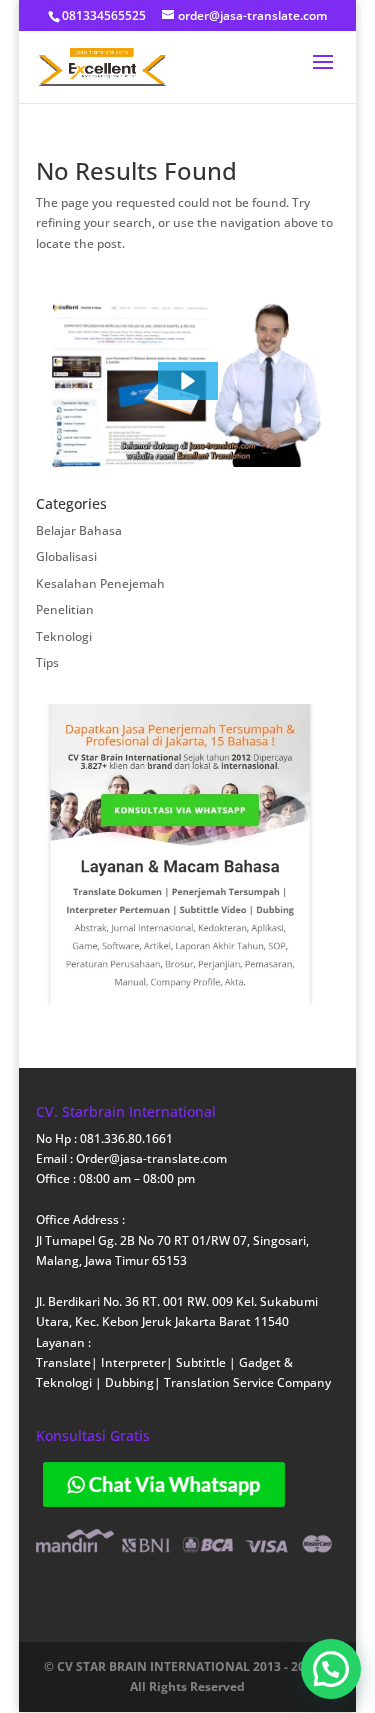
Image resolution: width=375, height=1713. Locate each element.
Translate (63, 1362)
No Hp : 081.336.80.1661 (104, 1138)
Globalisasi (66, 556)
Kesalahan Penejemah (100, 583)
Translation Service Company (247, 1382)
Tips (47, 662)
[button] (188, 381)
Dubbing (129, 1382)
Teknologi (64, 636)
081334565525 (104, 15)
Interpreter (133, 1362)
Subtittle (202, 1362)
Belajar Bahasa (79, 530)
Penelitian (65, 609)
